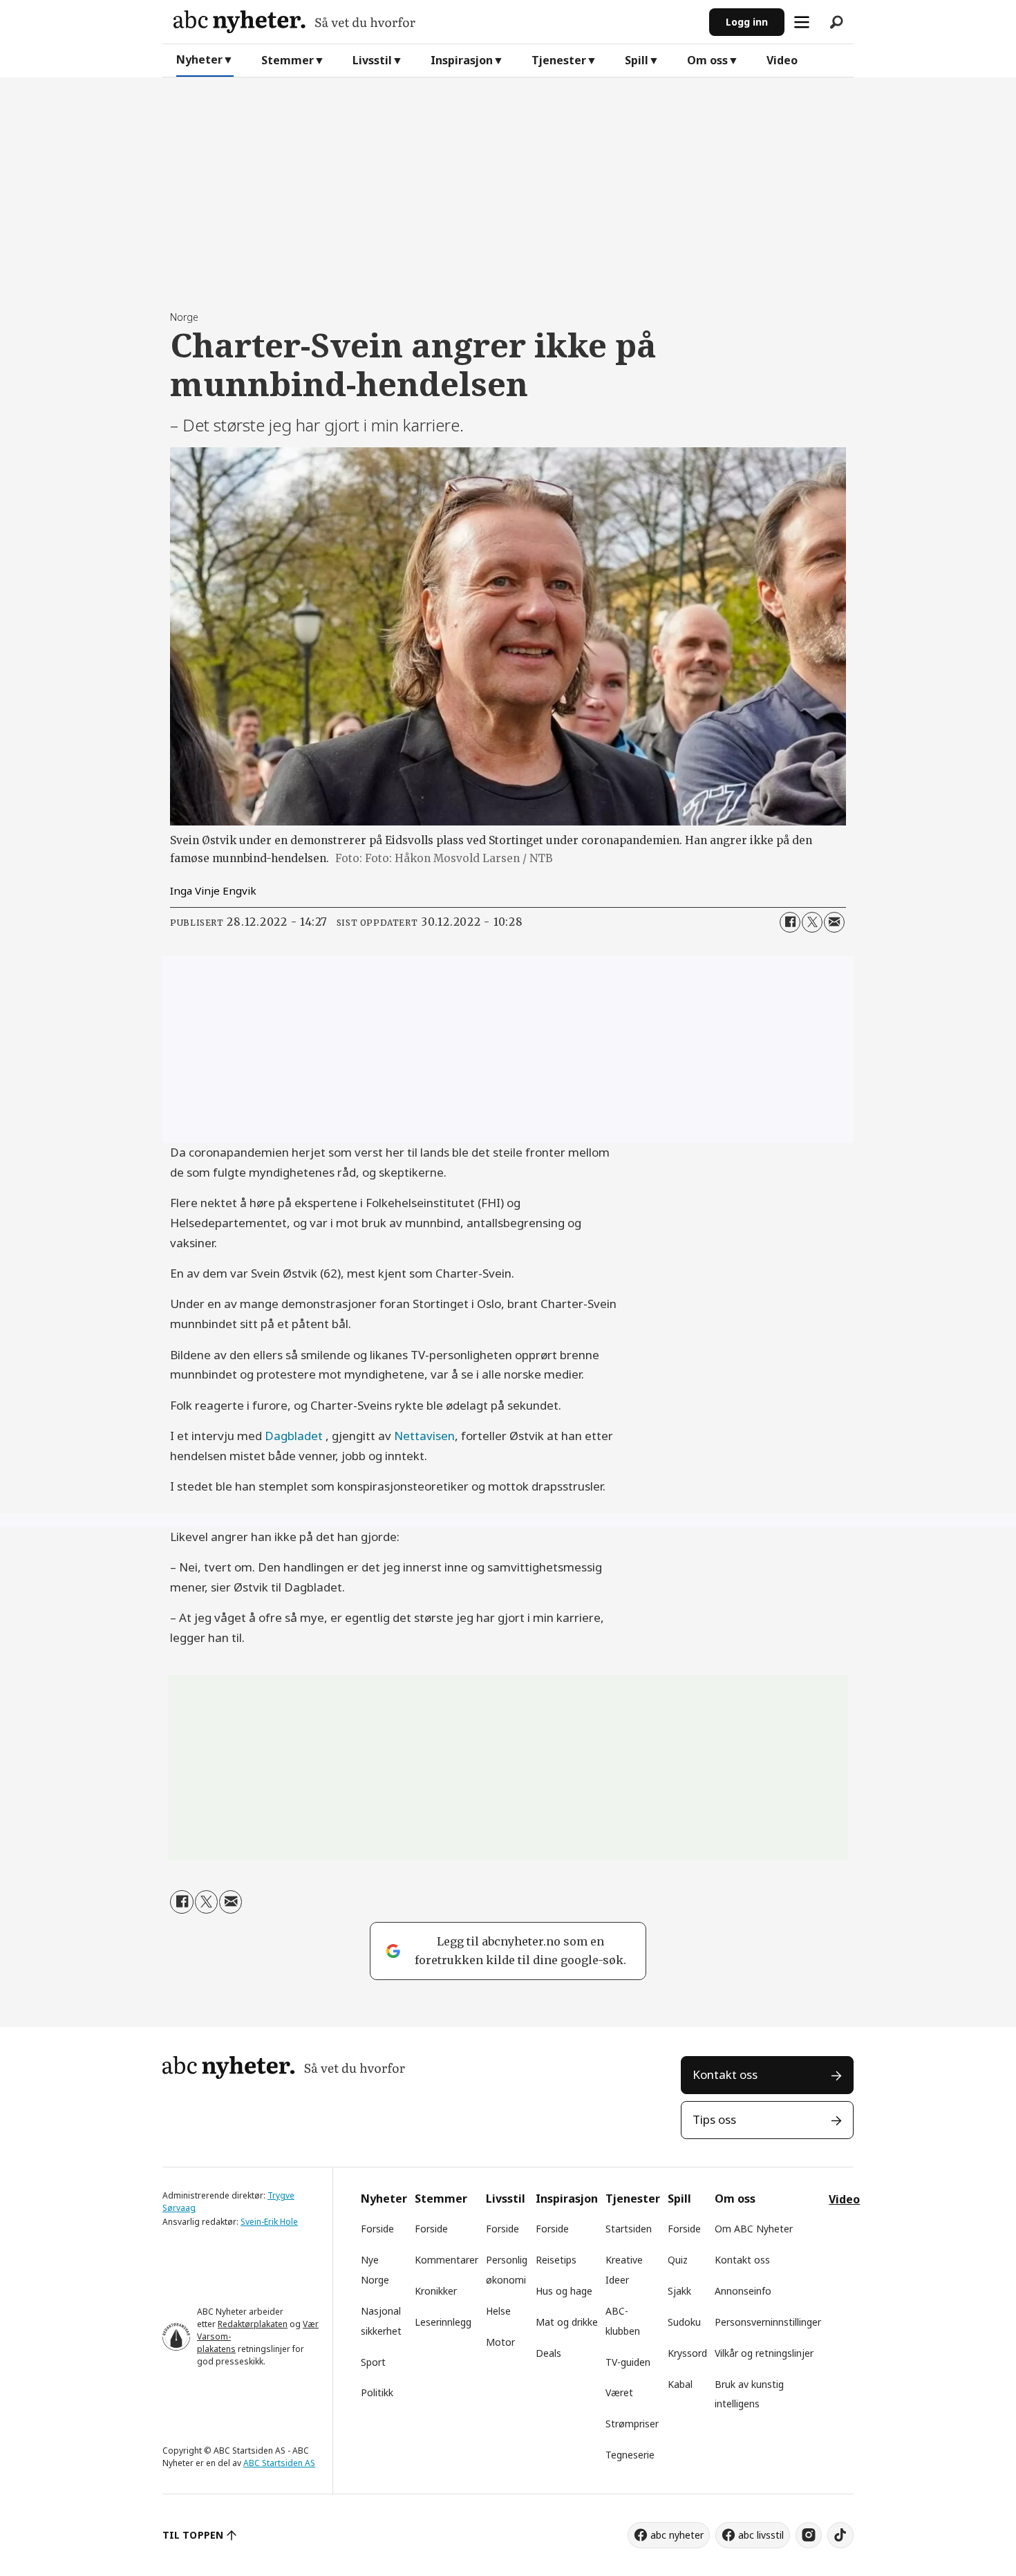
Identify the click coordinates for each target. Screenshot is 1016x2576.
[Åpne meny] (802, 22)
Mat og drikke (567, 2322)
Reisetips (556, 2260)
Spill (637, 60)
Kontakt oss (725, 2074)
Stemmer (288, 60)
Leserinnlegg (443, 2322)
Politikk (377, 2392)
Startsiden (629, 2229)
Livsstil (372, 60)
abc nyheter (677, 2535)
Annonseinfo (743, 2291)
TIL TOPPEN (193, 2535)
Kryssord (687, 2353)
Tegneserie (630, 2455)
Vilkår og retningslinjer (764, 2353)
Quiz (678, 2260)
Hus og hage (564, 2291)
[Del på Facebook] (790, 922)
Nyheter (199, 59)
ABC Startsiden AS (279, 2463)
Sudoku (684, 2322)
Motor (500, 2342)
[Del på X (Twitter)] (812, 922)
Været (619, 2392)
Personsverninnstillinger (768, 2322)
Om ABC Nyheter (754, 2229)
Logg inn (747, 22)
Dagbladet (295, 1436)
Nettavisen (424, 1436)
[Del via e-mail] (834, 922)
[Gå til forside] (436, 22)
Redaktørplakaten (253, 2324)
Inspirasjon (462, 60)
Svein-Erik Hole (269, 2222)
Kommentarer (446, 2260)
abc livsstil (761, 2535)
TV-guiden (628, 2362)
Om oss (707, 60)
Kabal (680, 2384)
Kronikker (436, 2291)
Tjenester (559, 60)
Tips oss (714, 2119)
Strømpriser (632, 2424)
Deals (548, 2353)
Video (782, 60)
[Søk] (836, 22)
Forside (377, 2229)
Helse (498, 2311)
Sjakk (679, 2291)
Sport (373, 2362)
